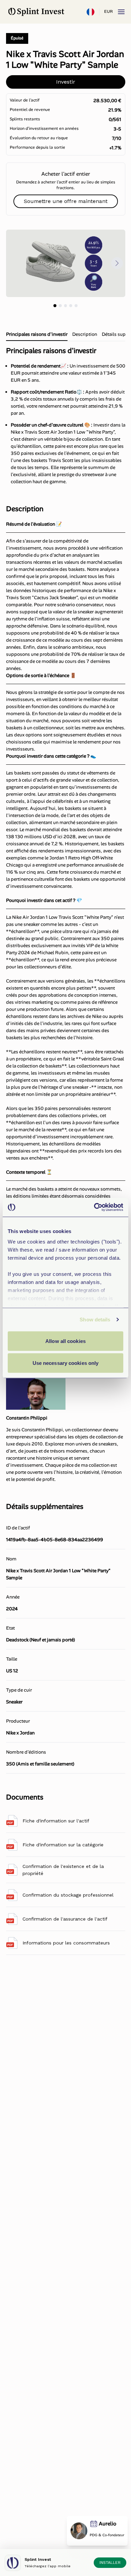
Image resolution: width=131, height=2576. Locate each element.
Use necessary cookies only (66, 1363)
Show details (95, 1320)
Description (85, 334)
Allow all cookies (65, 1341)
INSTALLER (110, 2563)
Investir (66, 82)
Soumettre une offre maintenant (66, 201)
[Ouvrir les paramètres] (90, 12)
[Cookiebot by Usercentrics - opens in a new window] (94, 1207)
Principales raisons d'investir (37, 334)
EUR (108, 11)
